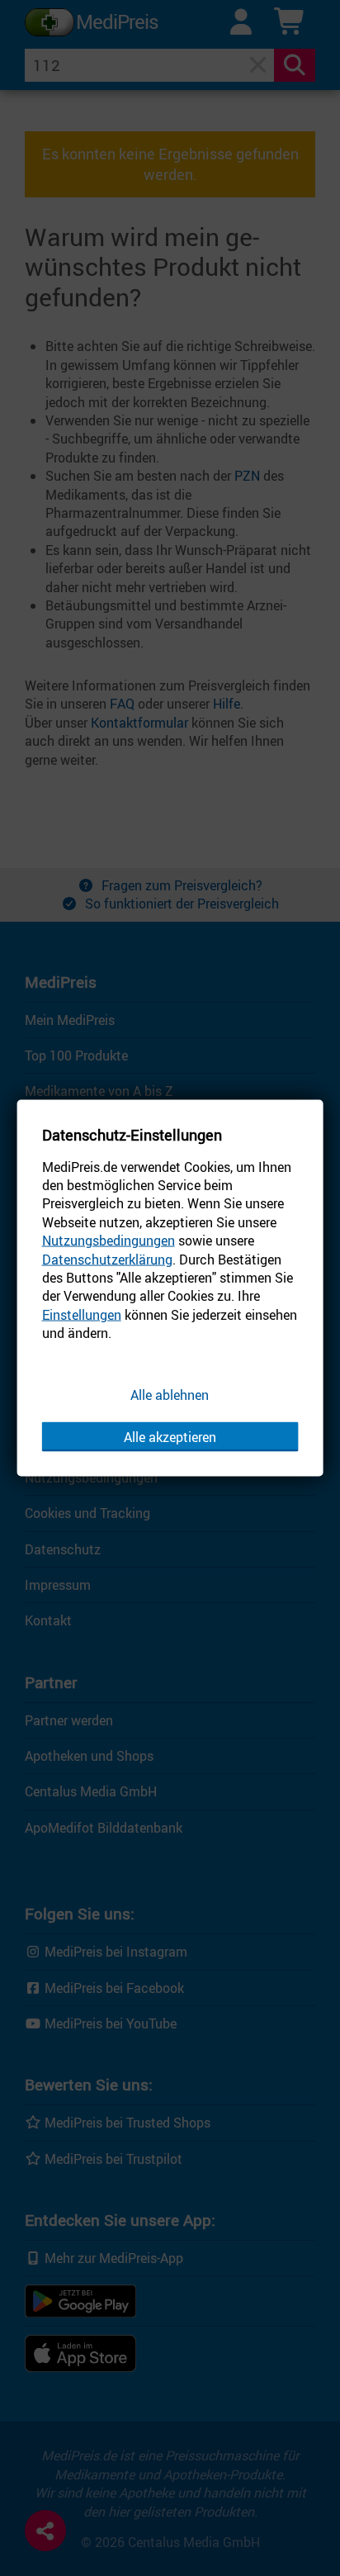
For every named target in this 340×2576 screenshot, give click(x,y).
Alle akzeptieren (170, 1437)
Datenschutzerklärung (107, 1259)
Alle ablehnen (170, 1394)
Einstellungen (82, 1314)
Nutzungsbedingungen (109, 1241)
